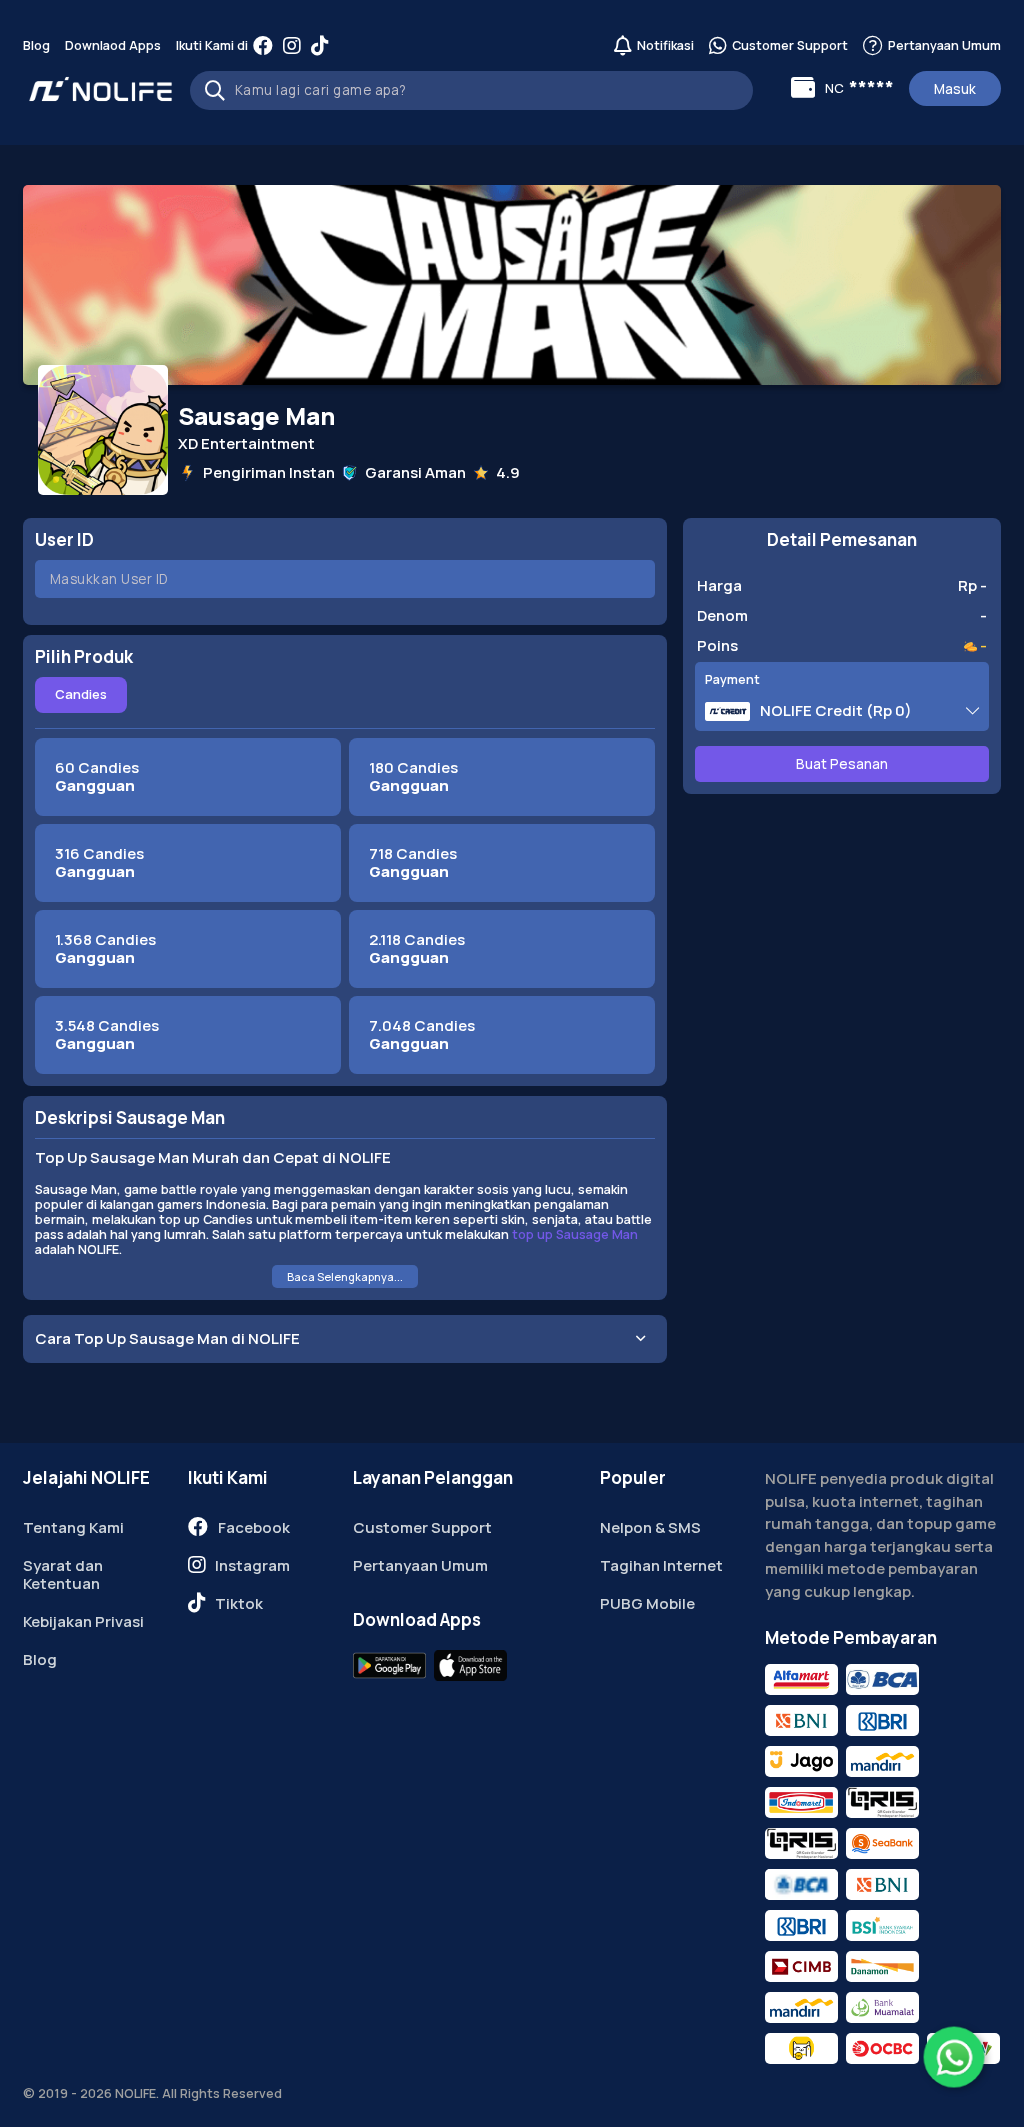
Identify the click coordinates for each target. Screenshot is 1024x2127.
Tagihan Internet (661, 1565)
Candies (81, 694)
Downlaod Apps (113, 45)
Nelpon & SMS (650, 1527)
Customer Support (422, 1527)
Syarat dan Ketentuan (63, 1574)
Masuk (955, 89)
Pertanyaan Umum (420, 1565)
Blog (36, 45)
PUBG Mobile (647, 1603)
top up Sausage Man (575, 1234)
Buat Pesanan (842, 764)
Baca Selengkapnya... (345, 1276)
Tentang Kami (73, 1527)
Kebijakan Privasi (83, 1621)
